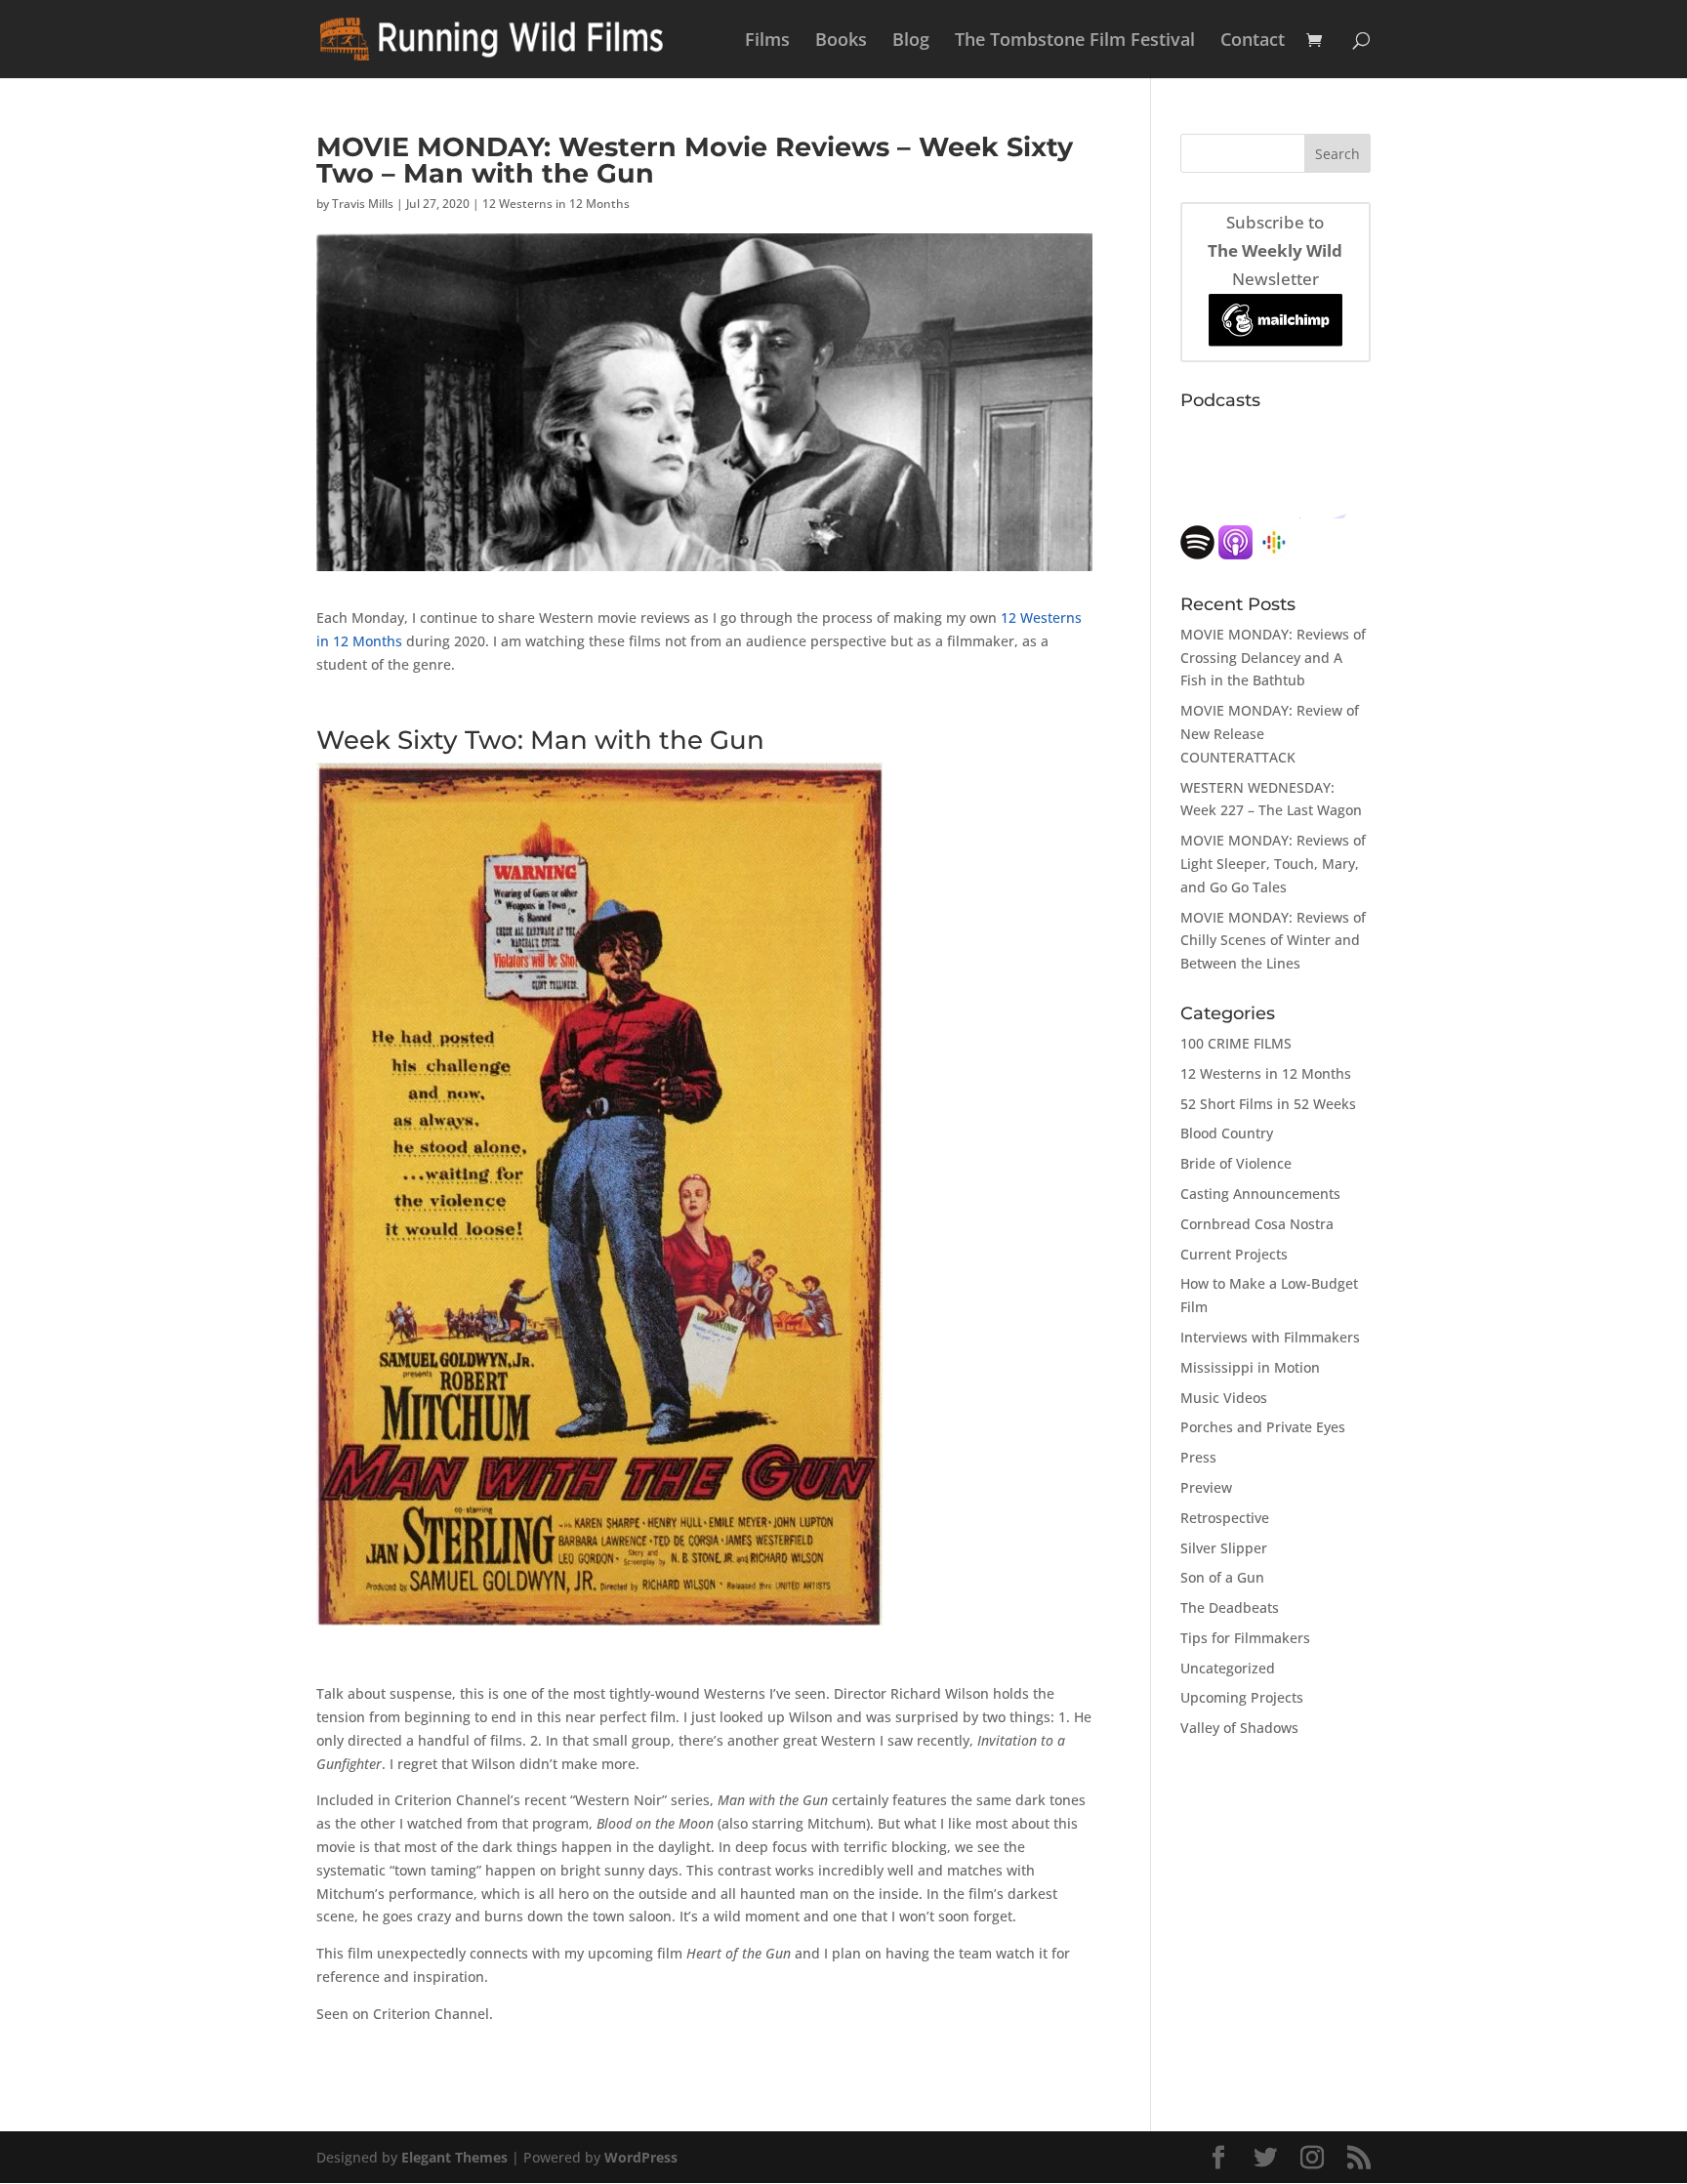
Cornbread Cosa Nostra (1257, 1224)
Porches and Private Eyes (1263, 1427)
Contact (1253, 41)
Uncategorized (1228, 1668)
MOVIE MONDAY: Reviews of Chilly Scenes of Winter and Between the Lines (1273, 941)
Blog (911, 41)
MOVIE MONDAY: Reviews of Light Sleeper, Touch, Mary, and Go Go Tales (1273, 864)
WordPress (641, 2157)
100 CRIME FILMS (1236, 1043)
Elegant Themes (454, 2157)
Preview (1206, 1487)
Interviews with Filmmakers (1270, 1337)
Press (1198, 1457)
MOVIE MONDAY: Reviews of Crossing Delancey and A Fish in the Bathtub (1273, 658)
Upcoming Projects (1242, 1697)
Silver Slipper (1224, 1548)
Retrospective (1225, 1518)
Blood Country (1227, 1133)
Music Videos (1224, 1398)
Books (841, 41)
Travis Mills (363, 204)
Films (767, 41)
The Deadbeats (1230, 1607)
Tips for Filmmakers (1245, 1638)
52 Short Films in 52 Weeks (1268, 1104)
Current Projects (1234, 1254)
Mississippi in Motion (1250, 1367)
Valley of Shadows (1239, 1728)
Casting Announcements (1260, 1194)
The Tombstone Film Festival (1075, 41)
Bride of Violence (1236, 1163)
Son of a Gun (1222, 1577)
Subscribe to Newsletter (1275, 250)
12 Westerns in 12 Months (556, 204)
